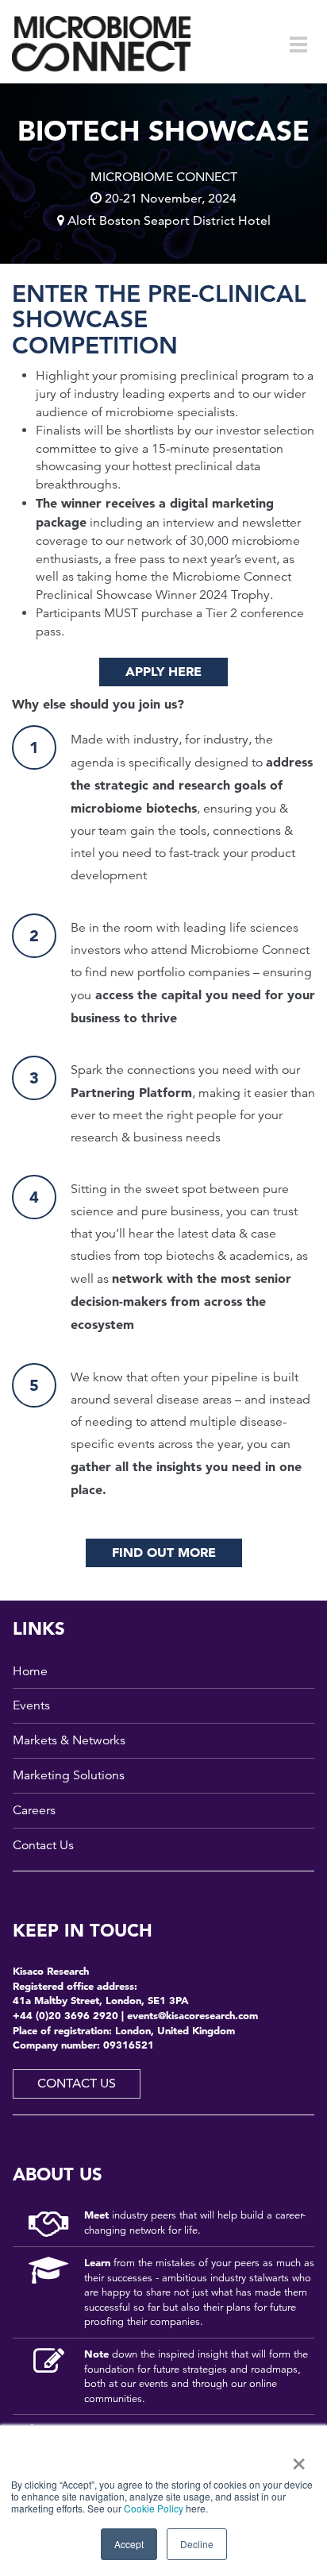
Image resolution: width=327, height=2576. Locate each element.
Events (31, 1705)
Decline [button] (197, 2544)
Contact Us (43, 1845)
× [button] (296, 2458)
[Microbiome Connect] (101, 44)
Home (30, 1671)
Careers (34, 1810)
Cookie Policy (154, 2508)
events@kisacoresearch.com (192, 2015)
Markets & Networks (69, 1740)
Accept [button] (129, 2544)
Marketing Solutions (69, 1775)
